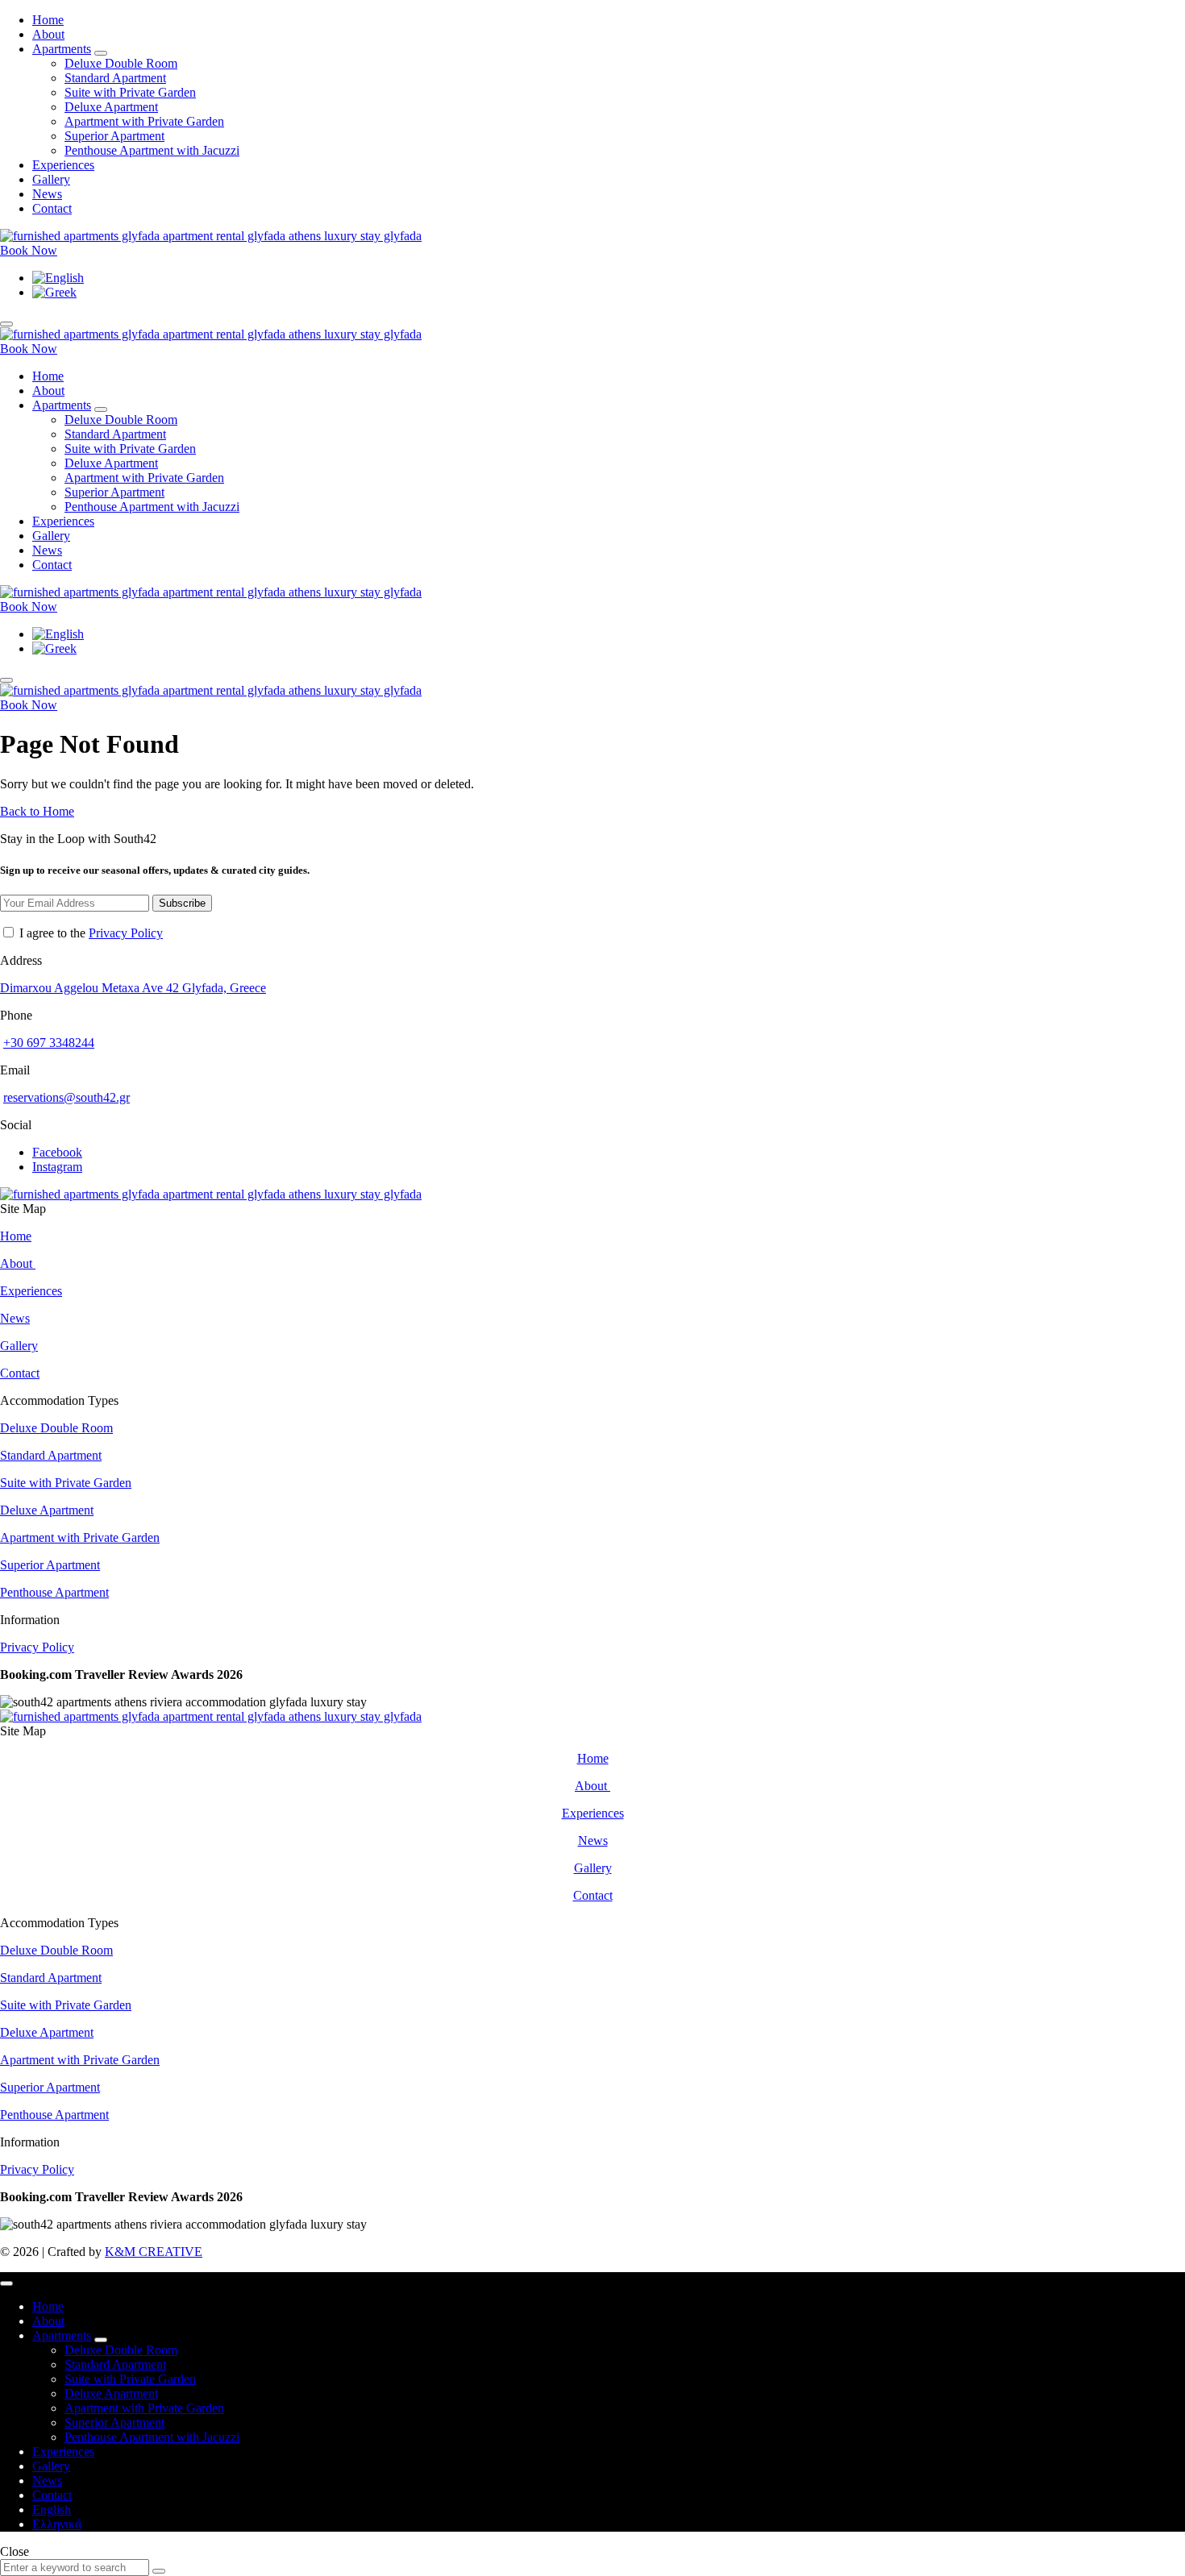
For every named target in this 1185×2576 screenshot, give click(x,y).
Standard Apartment (51, 1455)
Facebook (57, 1152)
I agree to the (89, 933)
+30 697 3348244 (49, 1043)
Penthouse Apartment (54, 1592)
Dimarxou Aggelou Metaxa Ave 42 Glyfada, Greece (133, 988)
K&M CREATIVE (154, 2252)
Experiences (31, 1291)
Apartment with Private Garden (80, 1537)
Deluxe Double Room (56, 1428)
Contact (20, 1373)
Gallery (19, 1346)
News (15, 1318)
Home (16, 1236)
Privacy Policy (126, 933)
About (18, 1263)
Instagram (57, 1167)
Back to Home (37, 811)
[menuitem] (58, 278)
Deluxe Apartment (47, 1510)
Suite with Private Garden (66, 1483)
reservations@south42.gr (67, 1097)
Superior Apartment (50, 1565)
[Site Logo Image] (211, 236)
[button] (29, 250)
